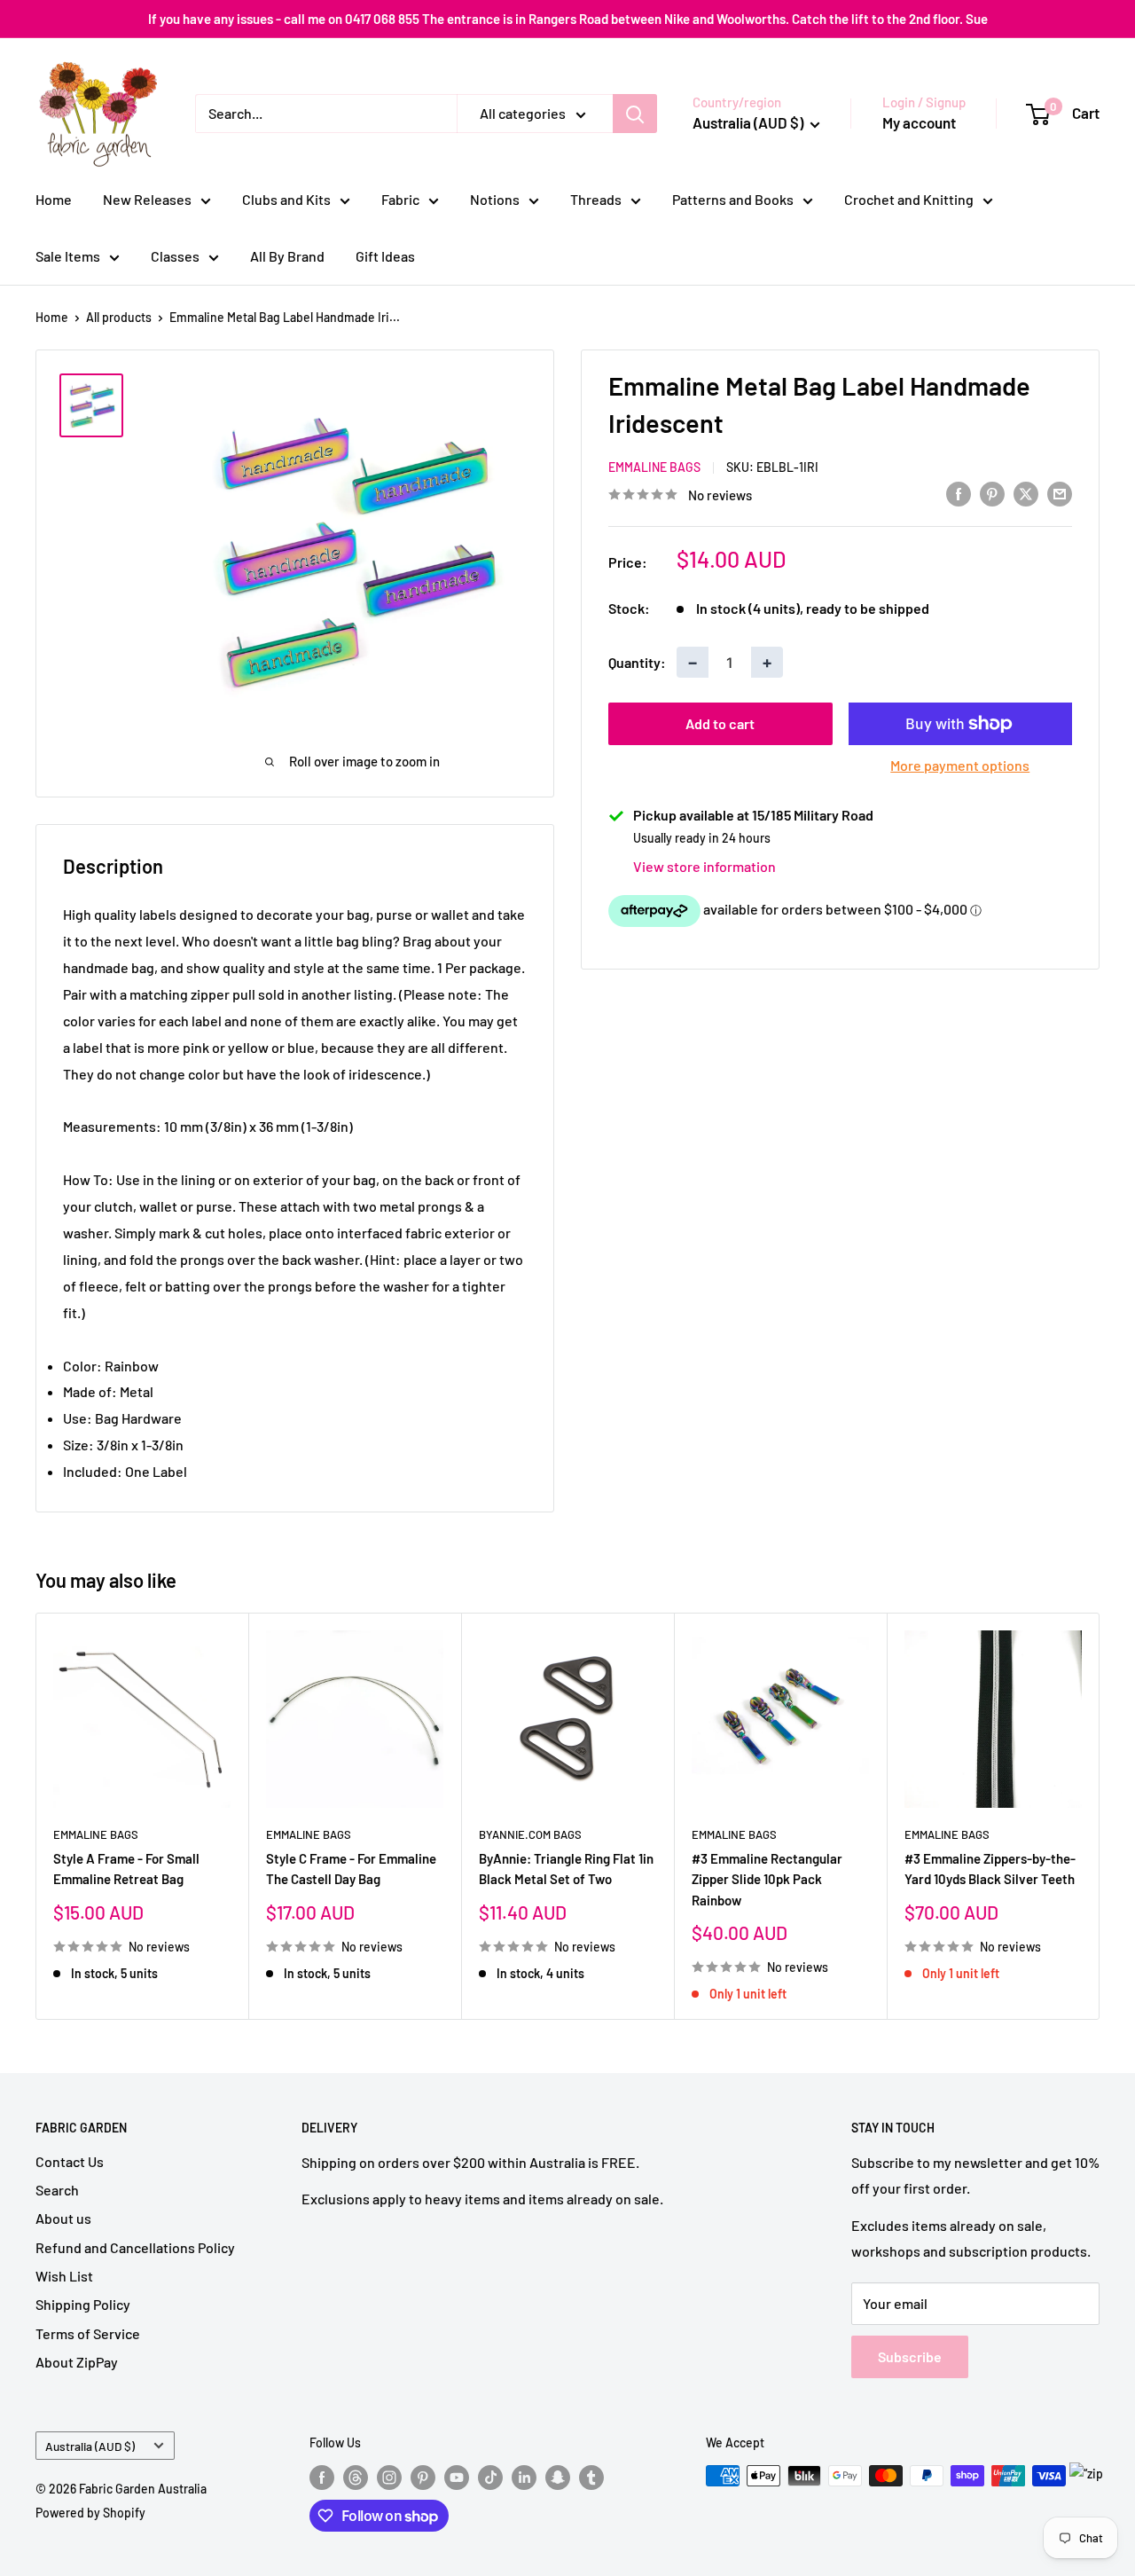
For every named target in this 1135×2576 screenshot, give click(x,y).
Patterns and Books (733, 199)
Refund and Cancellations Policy (135, 2247)
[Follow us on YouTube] (457, 2478)
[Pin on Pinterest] (992, 493)
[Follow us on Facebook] (322, 2478)
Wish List (64, 2276)
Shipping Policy (83, 2304)
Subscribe (910, 2356)
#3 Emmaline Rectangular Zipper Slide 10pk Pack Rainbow (767, 1879)
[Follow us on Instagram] (389, 2478)
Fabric (400, 199)
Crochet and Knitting (909, 199)
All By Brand (287, 256)
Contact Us (70, 2161)
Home (54, 199)
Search (57, 2190)
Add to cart (720, 723)
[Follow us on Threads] (356, 2478)
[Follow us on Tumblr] (591, 2478)
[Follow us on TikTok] (490, 2478)
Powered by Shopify (90, 2513)
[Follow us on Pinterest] (423, 2478)
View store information (704, 866)
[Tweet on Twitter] (1026, 493)
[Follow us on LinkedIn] (524, 2478)
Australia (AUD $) (90, 2446)
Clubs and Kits (286, 199)
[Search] (635, 114)
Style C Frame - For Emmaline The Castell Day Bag (351, 1869)
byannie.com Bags (530, 1834)
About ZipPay (77, 2362)
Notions (495, 199)
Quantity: (637, 662)
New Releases (147, 199)
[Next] (1100, 1816)
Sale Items (68, 256)
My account (919, 122)
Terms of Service (88, 2333)
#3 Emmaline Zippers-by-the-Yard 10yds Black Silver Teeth (990, 1869)
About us (63, 2218)
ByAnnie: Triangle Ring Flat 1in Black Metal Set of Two (566, 1869)
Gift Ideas (385, 256)
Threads (596, 199)
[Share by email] (1060, 493)
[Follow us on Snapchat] (558, 2478)
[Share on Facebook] (959, 493)
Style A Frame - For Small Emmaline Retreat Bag (126, 1869)
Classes (175, 256)
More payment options (960, 765)
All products (119, 317)
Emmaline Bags (654, 467)
